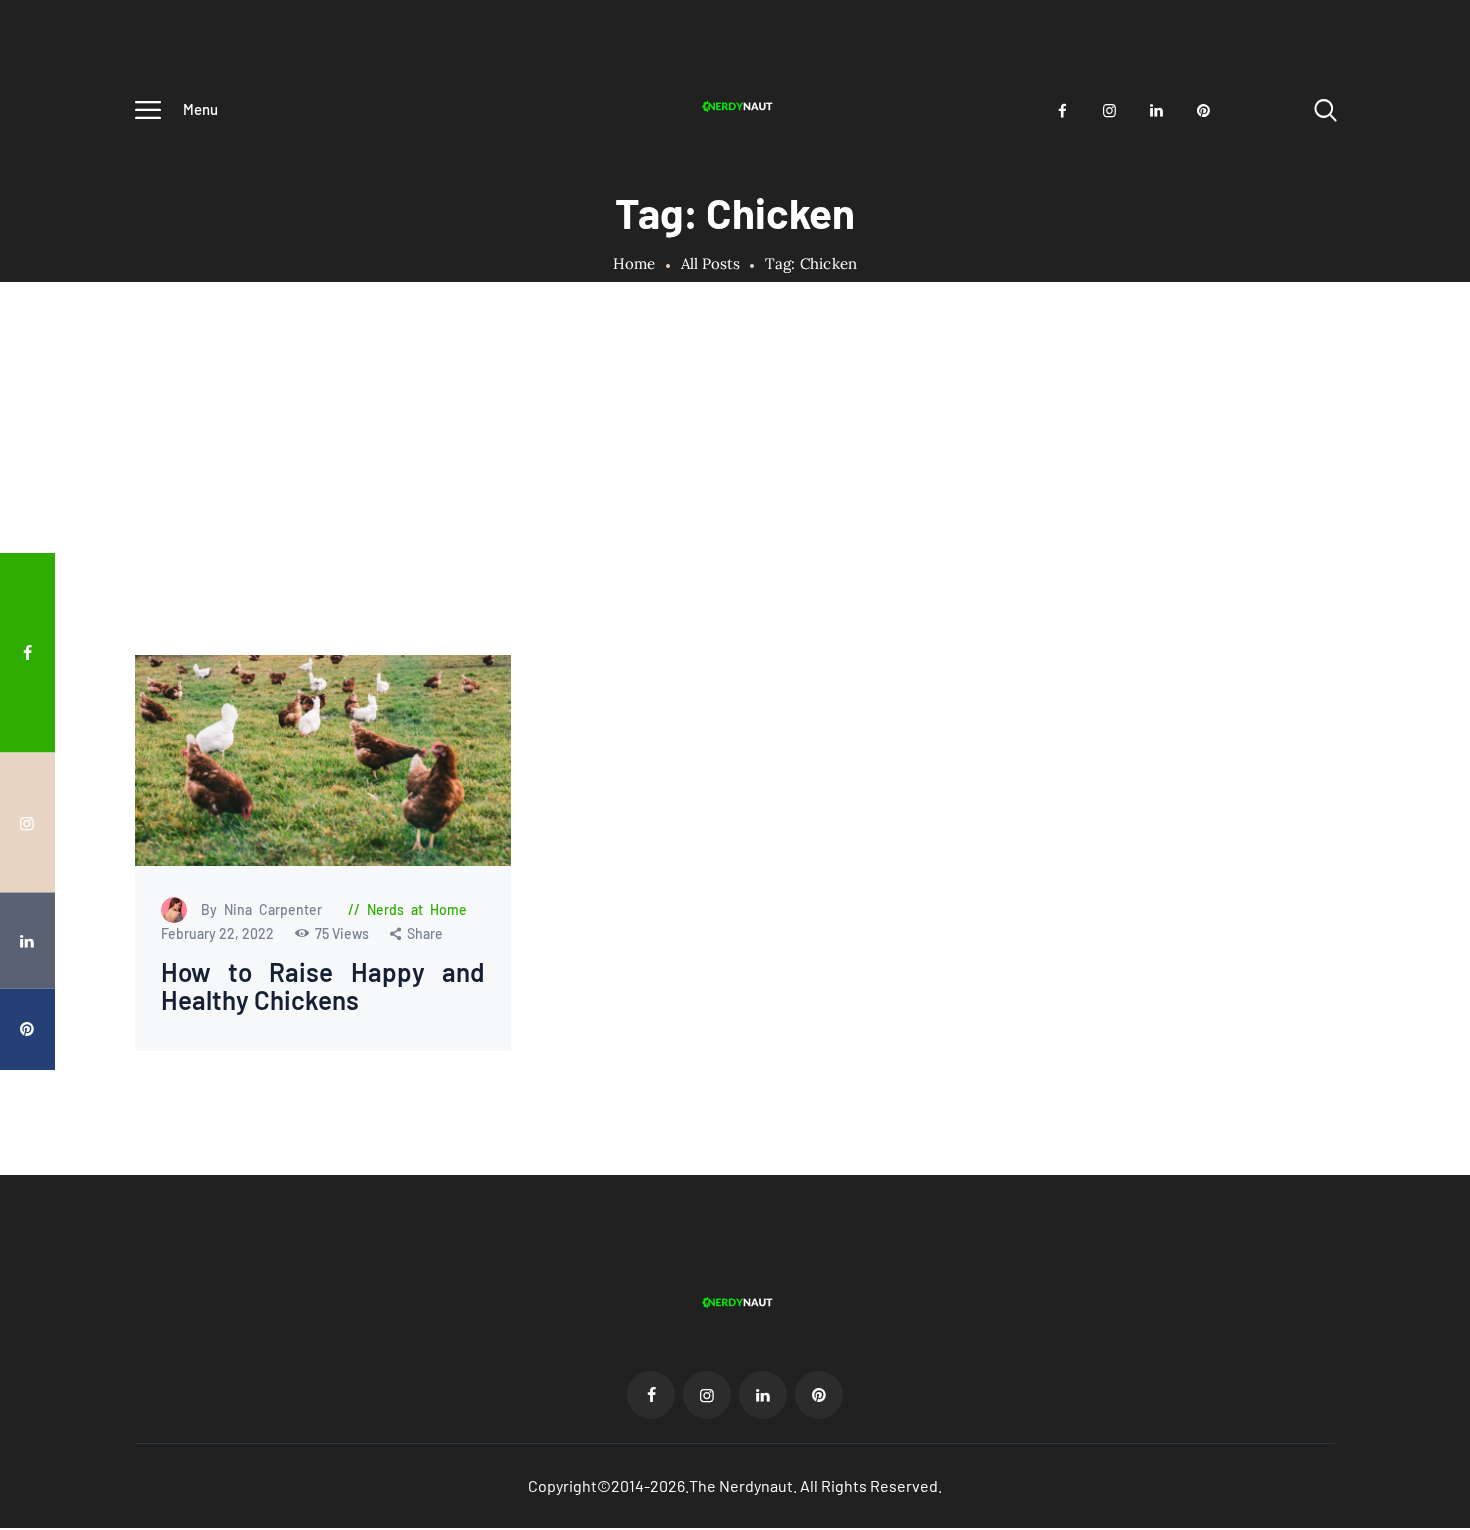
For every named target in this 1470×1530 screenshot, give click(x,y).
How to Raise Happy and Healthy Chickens (323, 986)
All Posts (710, 263)
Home (634, 264)
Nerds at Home (417, 909)
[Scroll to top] (1425, 802)
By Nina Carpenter (265, 909)
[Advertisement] (735, 505)
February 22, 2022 (219, 933)
